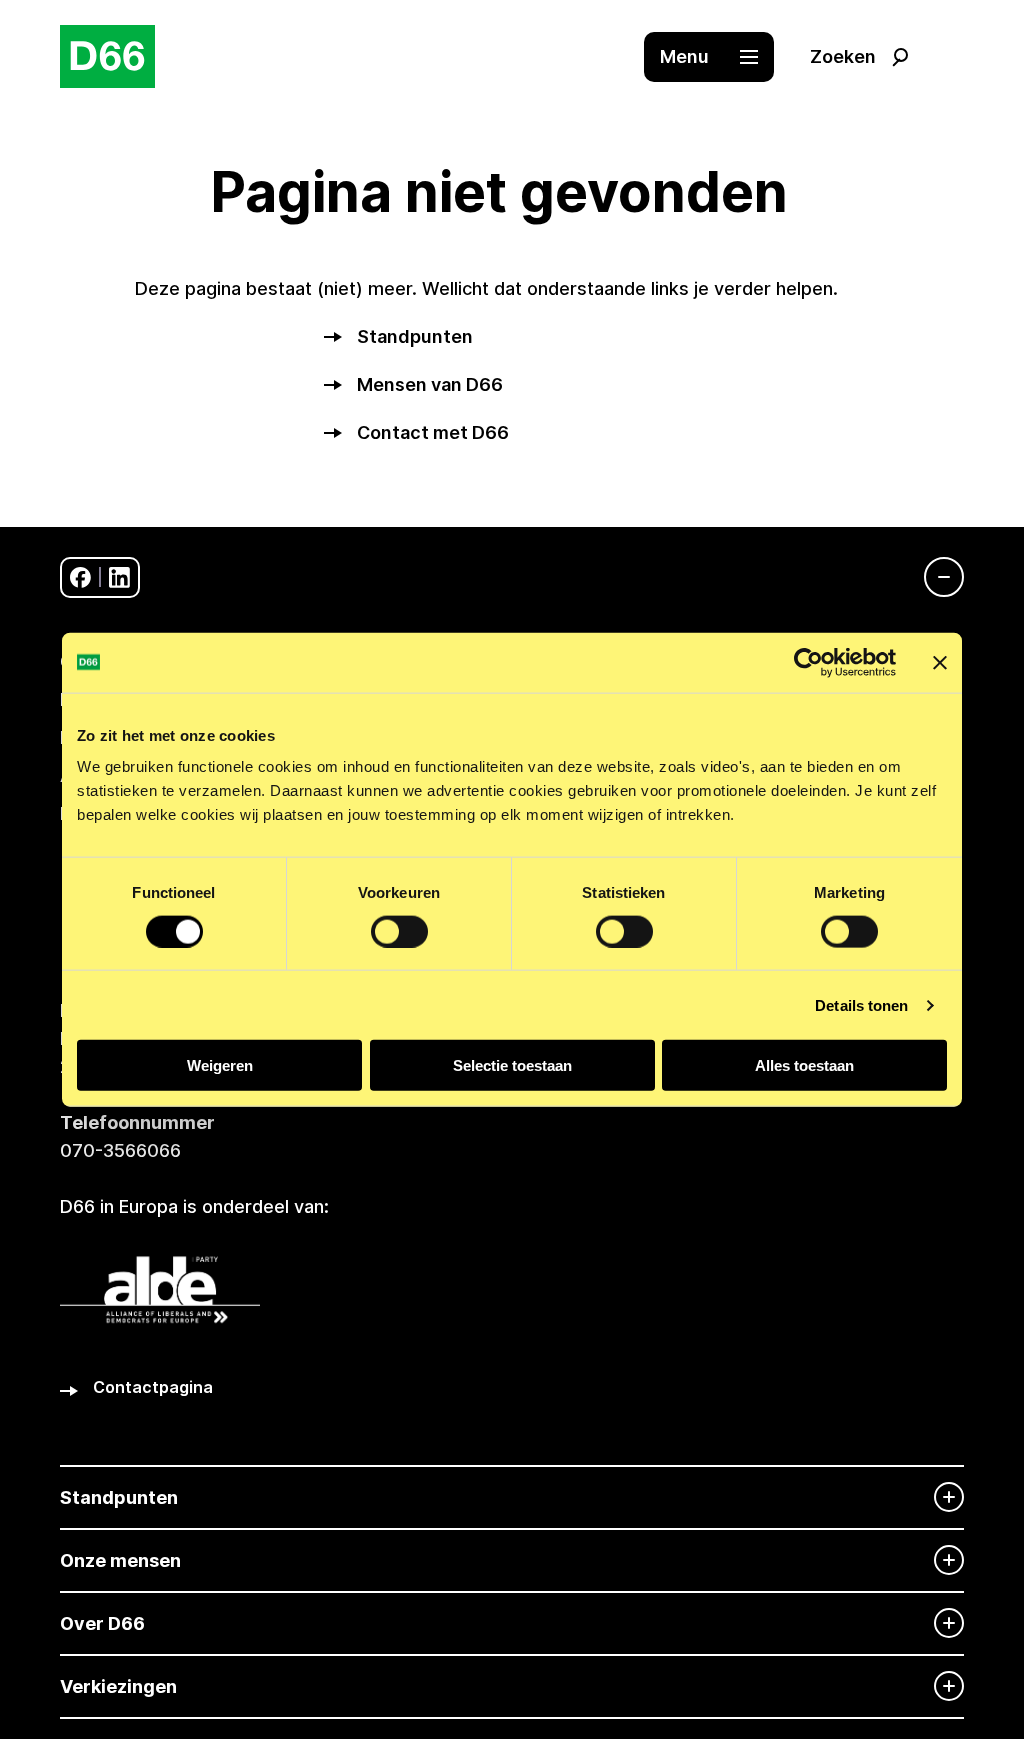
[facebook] (80, 577)
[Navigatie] (934, 577)
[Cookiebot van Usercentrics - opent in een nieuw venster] (808, 662)
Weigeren (220, 1065)
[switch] (399, 931)
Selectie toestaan (512, 1065)
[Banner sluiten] (940, 662)
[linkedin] (119, 577)
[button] (719, 57)
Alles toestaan (804, 1065)
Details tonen (861, 1004)
